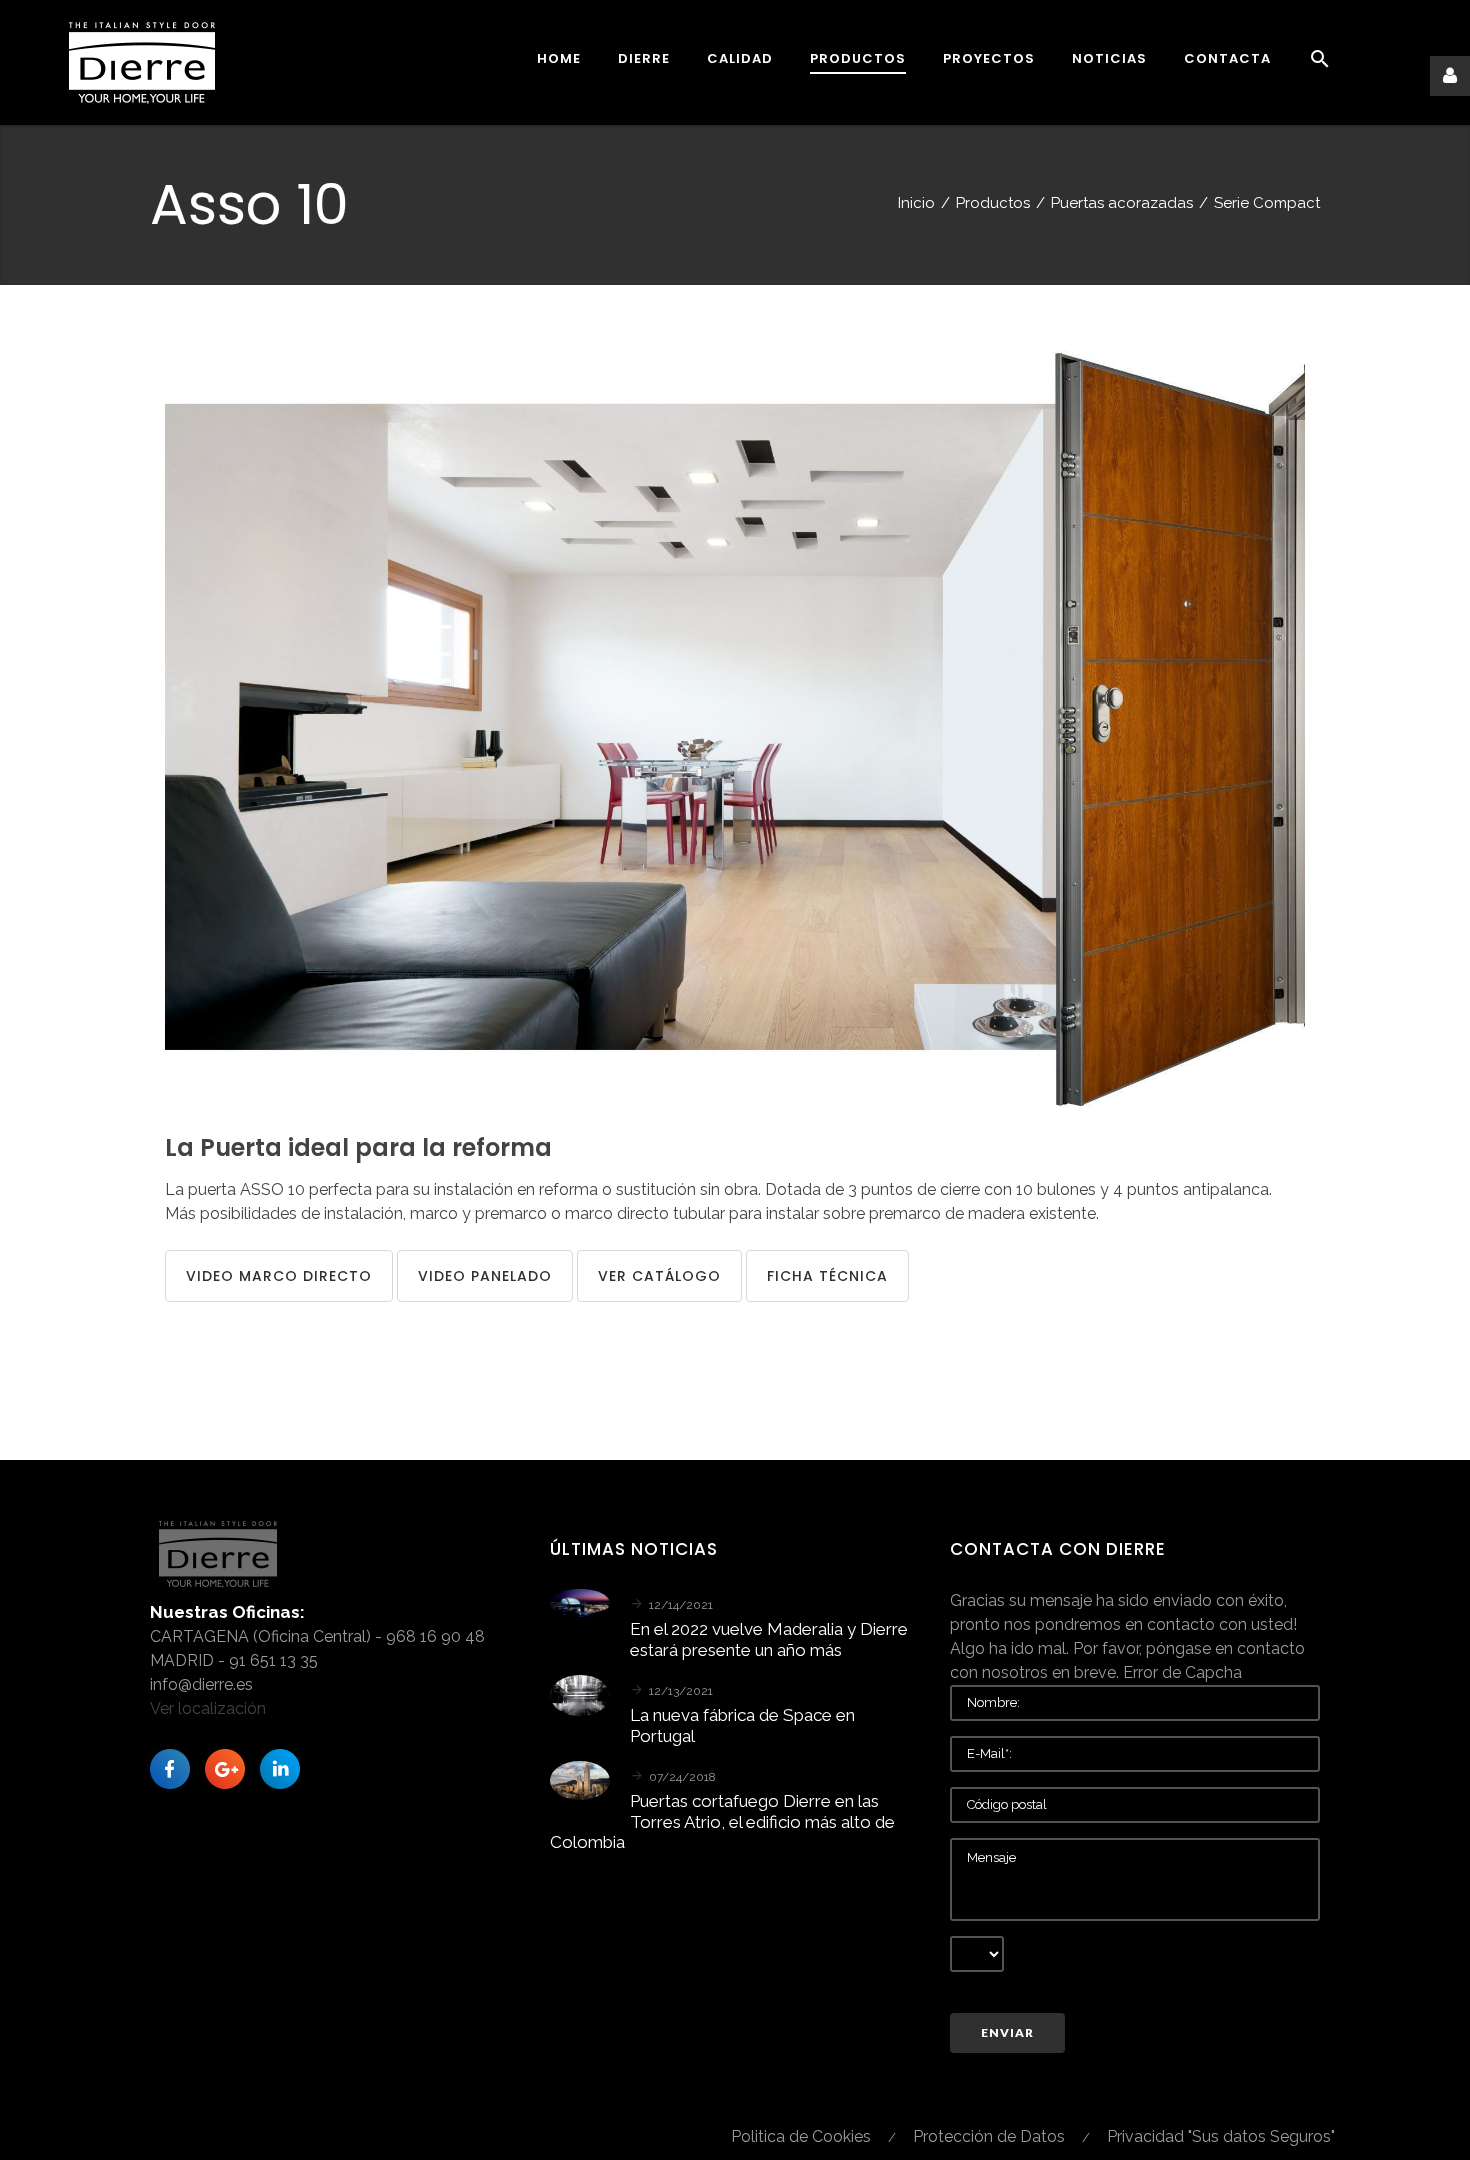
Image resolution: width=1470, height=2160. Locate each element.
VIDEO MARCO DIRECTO (279, 1276)
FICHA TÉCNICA (827, 1276)
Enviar (1007, 2032)
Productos (993, 203)
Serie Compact (1267, 203)
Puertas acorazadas (1122, 203)
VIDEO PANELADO (485, 1276)
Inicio (916, 203)
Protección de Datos (989, 2136)
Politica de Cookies (801, 2136)
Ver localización (208, 1708)
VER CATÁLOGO (659, 1276)
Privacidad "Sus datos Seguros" (1221, 2136)
